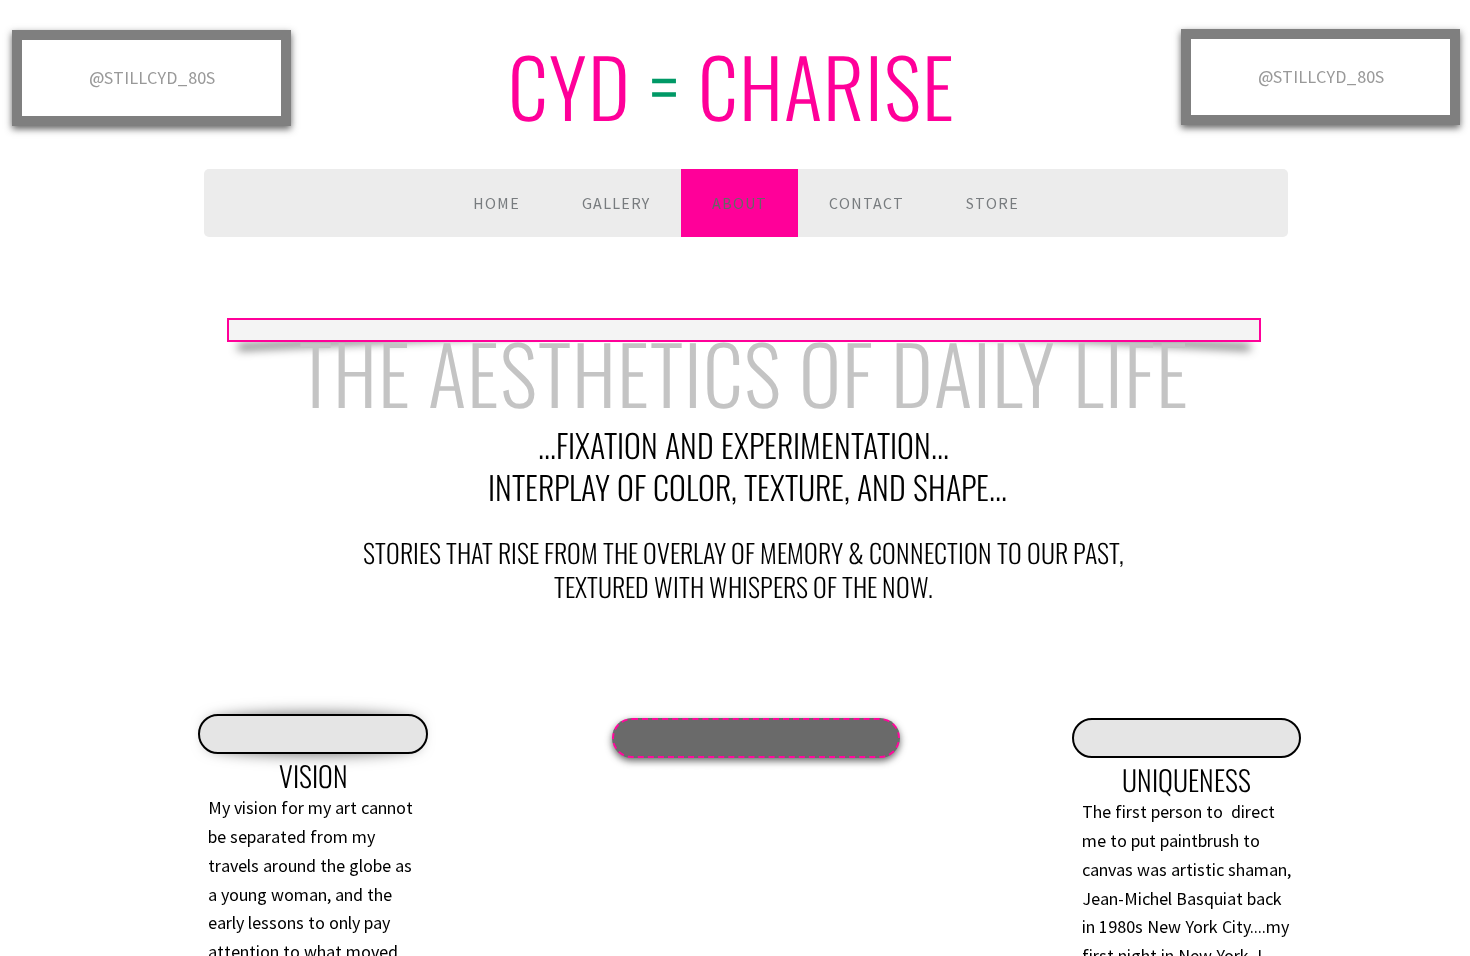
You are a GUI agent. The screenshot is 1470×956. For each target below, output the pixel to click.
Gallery (616, 203)
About (739, 203)
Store (992, 203)
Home (496, 203)
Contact (866, 203)
